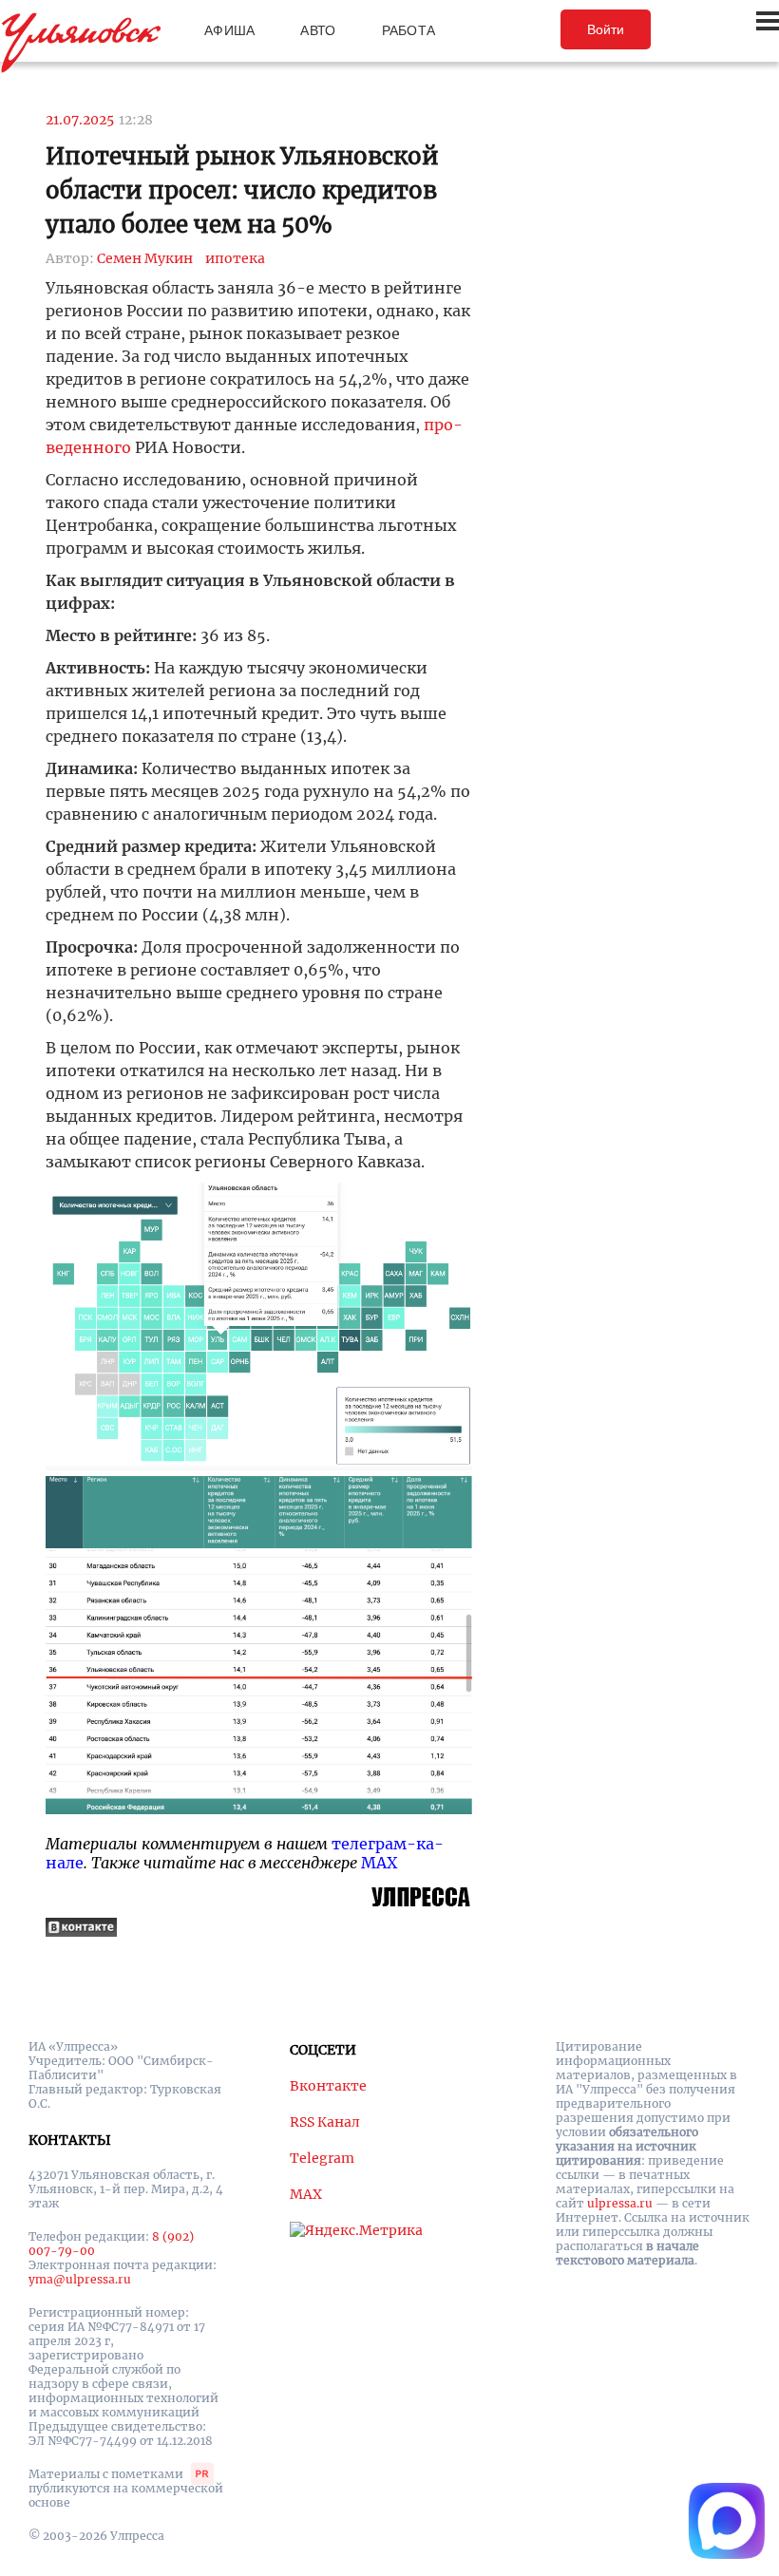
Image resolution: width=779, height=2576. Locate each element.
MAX (379, 1863)
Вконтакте (328, 2086)
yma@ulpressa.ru (80, 2279)
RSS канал (325, 2122)
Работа (409, 30)
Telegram (322, 2158)
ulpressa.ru (620, 2203)
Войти (606, 29)
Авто (318, 30)
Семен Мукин (145, 258)
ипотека (235, 258)
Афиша (229, 30)
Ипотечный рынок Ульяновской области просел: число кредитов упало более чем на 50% (242, 190)
